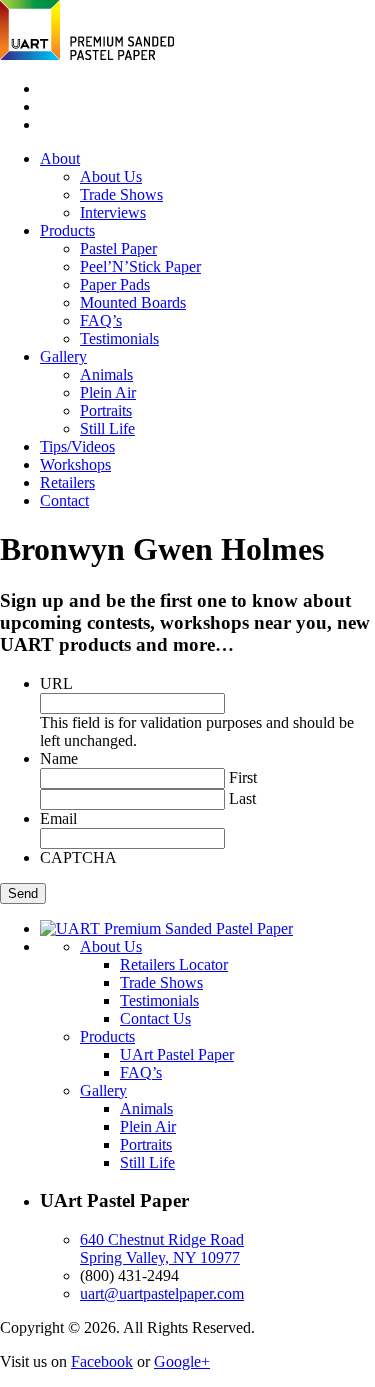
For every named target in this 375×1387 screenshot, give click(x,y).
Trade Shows (121, 194)
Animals (106, 374)
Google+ (182, 1361)
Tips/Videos (77, 446)
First (243, 777)
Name (59, 758)
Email (58, 818)
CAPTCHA (78, 857)
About (60, 158)
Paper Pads (115, 284)
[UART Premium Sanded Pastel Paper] (87, 54)
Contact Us (155, 1018)
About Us (111, 176)
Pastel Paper (118, 248)
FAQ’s (101, 320)
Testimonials (119, 338)
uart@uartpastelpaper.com (162, 1293)
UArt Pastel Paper (177, 1054)
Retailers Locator (174, 964)
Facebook (102, 1361)
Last (242, 798)
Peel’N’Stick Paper (140, 266)
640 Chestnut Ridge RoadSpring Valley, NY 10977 (162, 1248)
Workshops (75, 464)
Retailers (67, 482)
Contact (64, 500)
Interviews (113, 212)
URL (56, 683)
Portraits (106, 410)
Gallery (63, 356)
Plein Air (108, 392)
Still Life (107, 428)
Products (67, 230)
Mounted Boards (133, 302)
